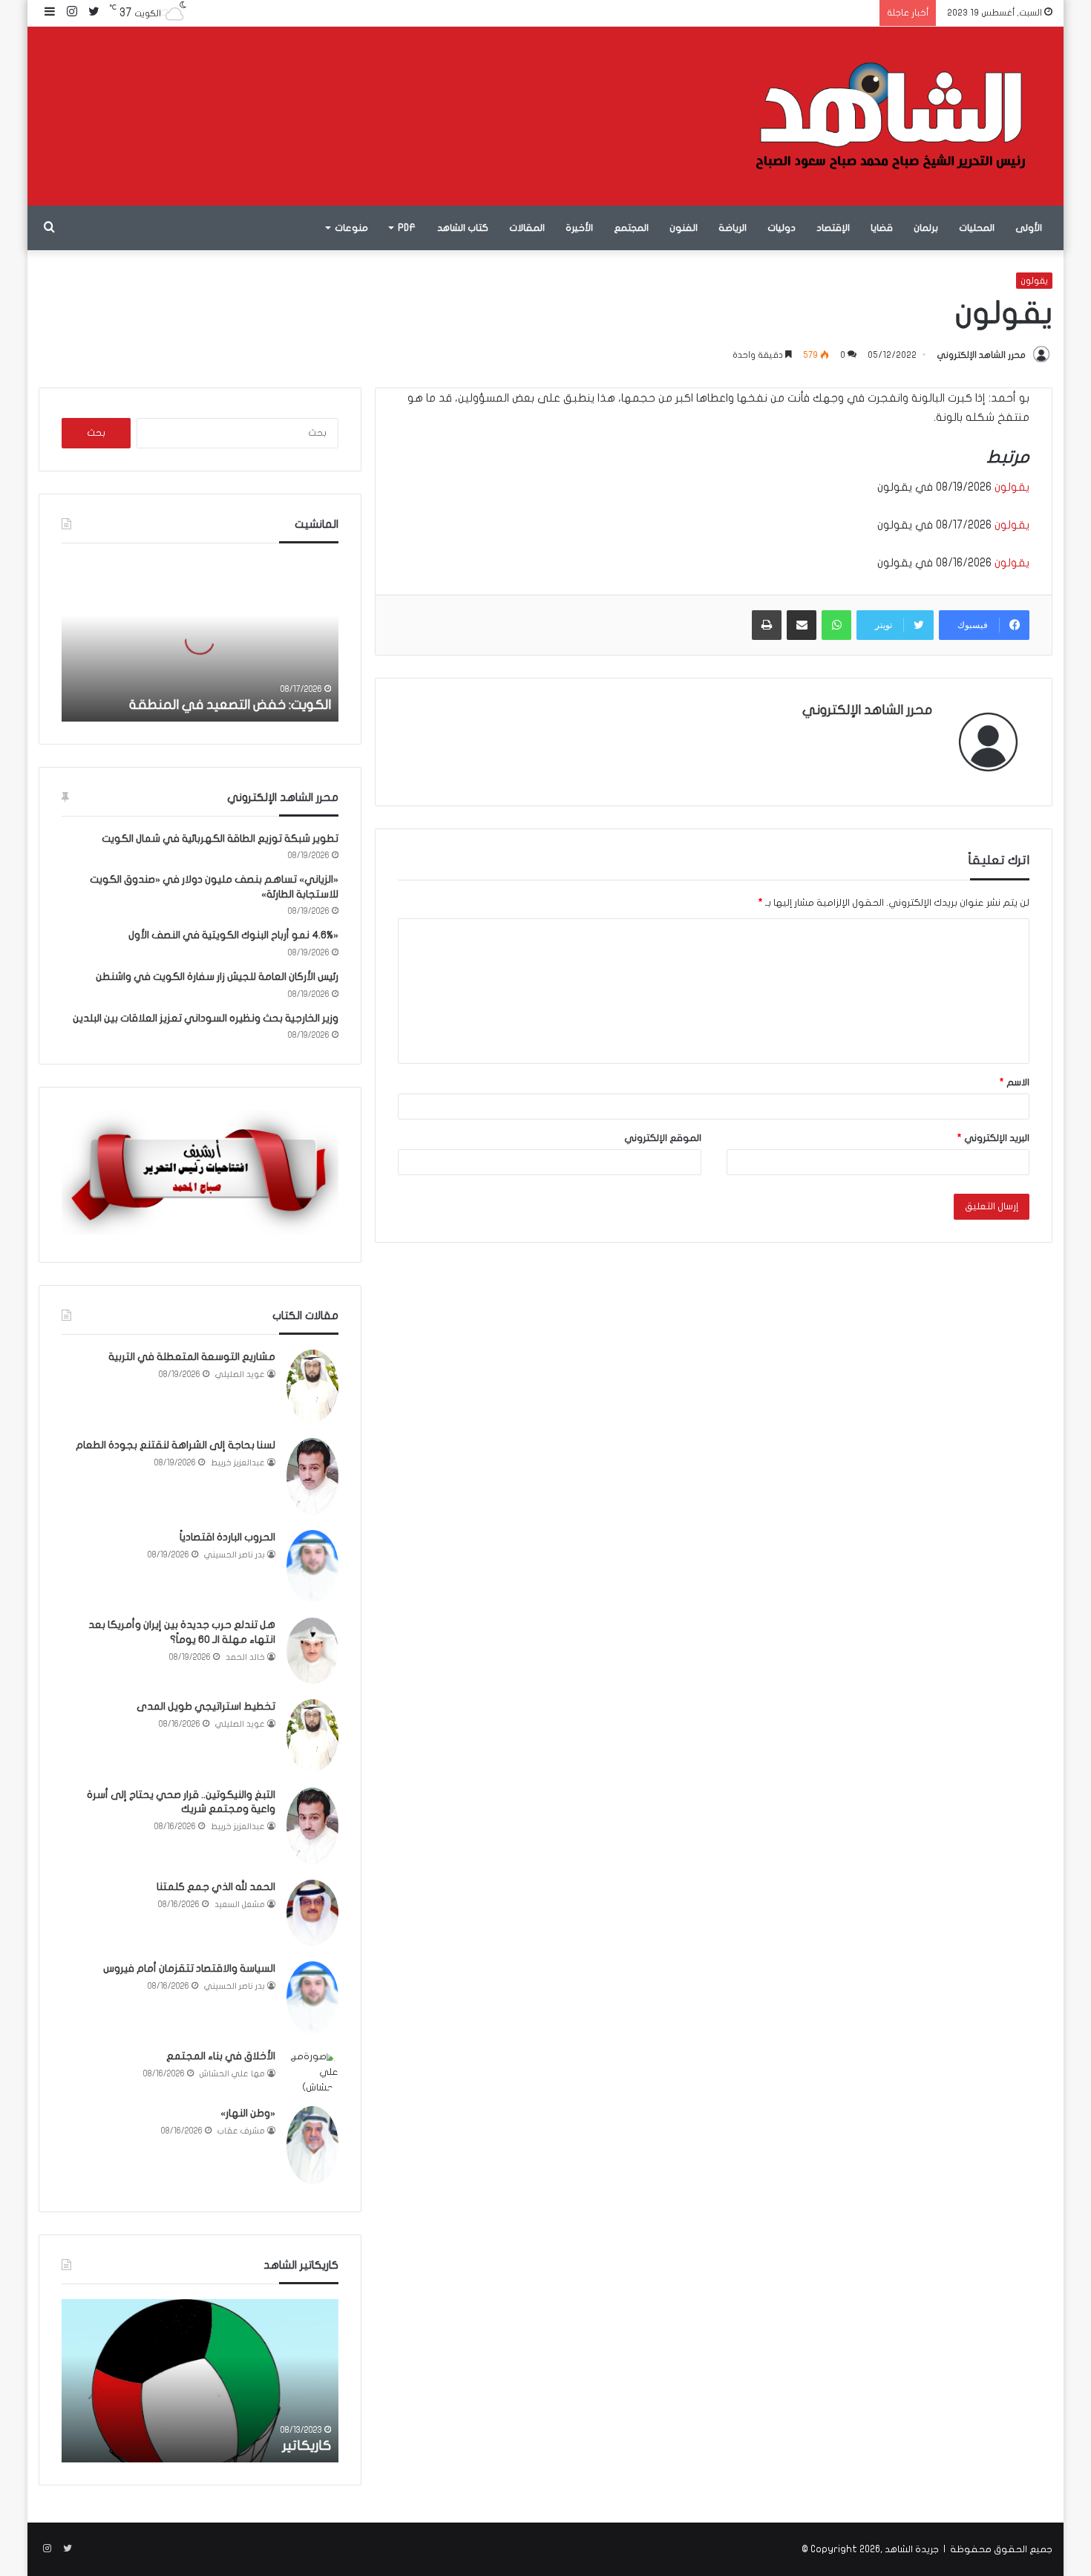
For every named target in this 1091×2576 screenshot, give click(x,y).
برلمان (926, 228)
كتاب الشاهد (463, 228)
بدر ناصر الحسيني (235, 1555)
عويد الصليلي (240, 1374)
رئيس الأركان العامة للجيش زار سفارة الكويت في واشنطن (217, 977)
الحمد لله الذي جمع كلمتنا (216, 1887)
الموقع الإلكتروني (663, 1138)
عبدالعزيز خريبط (238, 1463)
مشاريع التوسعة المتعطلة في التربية (192, 1357)
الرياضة (733, 228)
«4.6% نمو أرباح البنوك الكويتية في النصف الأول (233, 935)
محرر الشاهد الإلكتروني (981, 355)
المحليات (977, 228)
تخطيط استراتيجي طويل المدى (206, 1706)
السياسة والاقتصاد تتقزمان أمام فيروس (189, 1968)
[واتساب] (836, 625)
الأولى (1029, 228)
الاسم (1015, 1082)
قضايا (882, 228)
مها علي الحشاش (232, 2074)
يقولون (1034, 281)
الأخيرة (579, 228)
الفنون (684, 228)
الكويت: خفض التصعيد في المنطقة (230, 705)
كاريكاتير (307, 2446)
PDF (407, 228)
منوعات (351, 228)
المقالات (527, 228)
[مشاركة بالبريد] (802, 625)
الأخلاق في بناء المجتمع (221, 2056)
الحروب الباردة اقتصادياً (227, 1537)
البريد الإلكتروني (993, 1138)
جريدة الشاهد (912, 2549)
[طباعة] (767, 625)
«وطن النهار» (248, 2113)
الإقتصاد (833, 228)
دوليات (782, 228)
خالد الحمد (245, 1657)
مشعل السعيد (240, 1905)
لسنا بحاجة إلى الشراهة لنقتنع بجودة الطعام (176, 1445)
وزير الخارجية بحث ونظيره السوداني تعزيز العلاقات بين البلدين (206, 1018)
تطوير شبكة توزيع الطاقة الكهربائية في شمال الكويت (220, 838)
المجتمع (631, 228)
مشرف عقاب (241, 2131)
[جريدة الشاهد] (891, 116)
